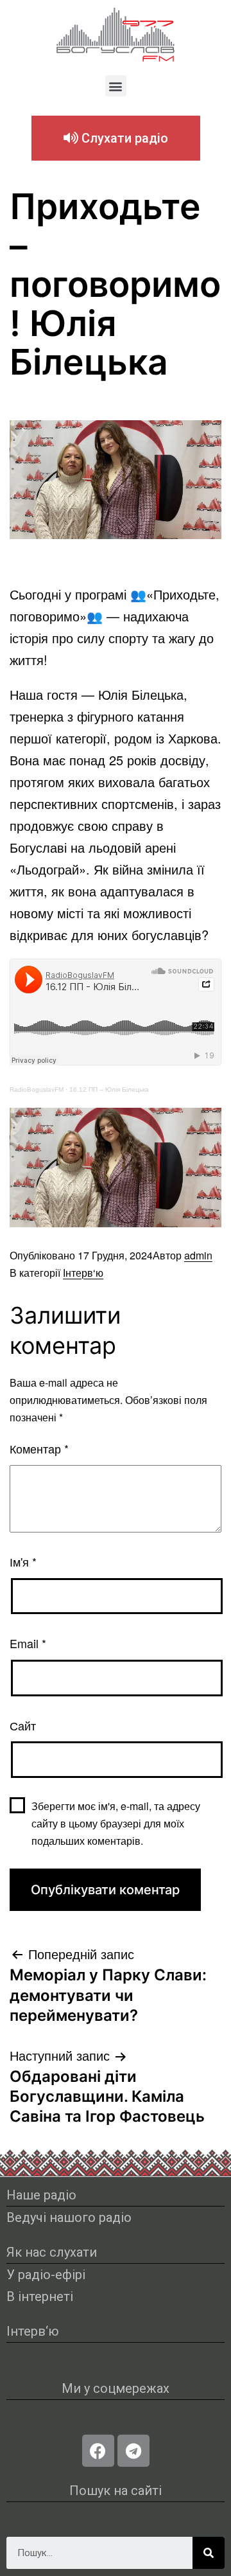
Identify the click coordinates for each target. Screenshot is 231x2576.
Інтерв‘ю (83, 1273)
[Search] (209, 2553)
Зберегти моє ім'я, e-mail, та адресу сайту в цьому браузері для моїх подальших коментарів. (116, 1823)
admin (198, 1255)
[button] (116, 86)
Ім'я (23, 1561)
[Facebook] (98, 2451)
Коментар (39, 1448)
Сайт (23, 1725)
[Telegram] (133, 2451)
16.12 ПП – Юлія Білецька (109, 1089)
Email (28, 1643)
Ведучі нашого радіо (69, 2217)
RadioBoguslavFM (37, 1089)
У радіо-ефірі (46, 2275)
